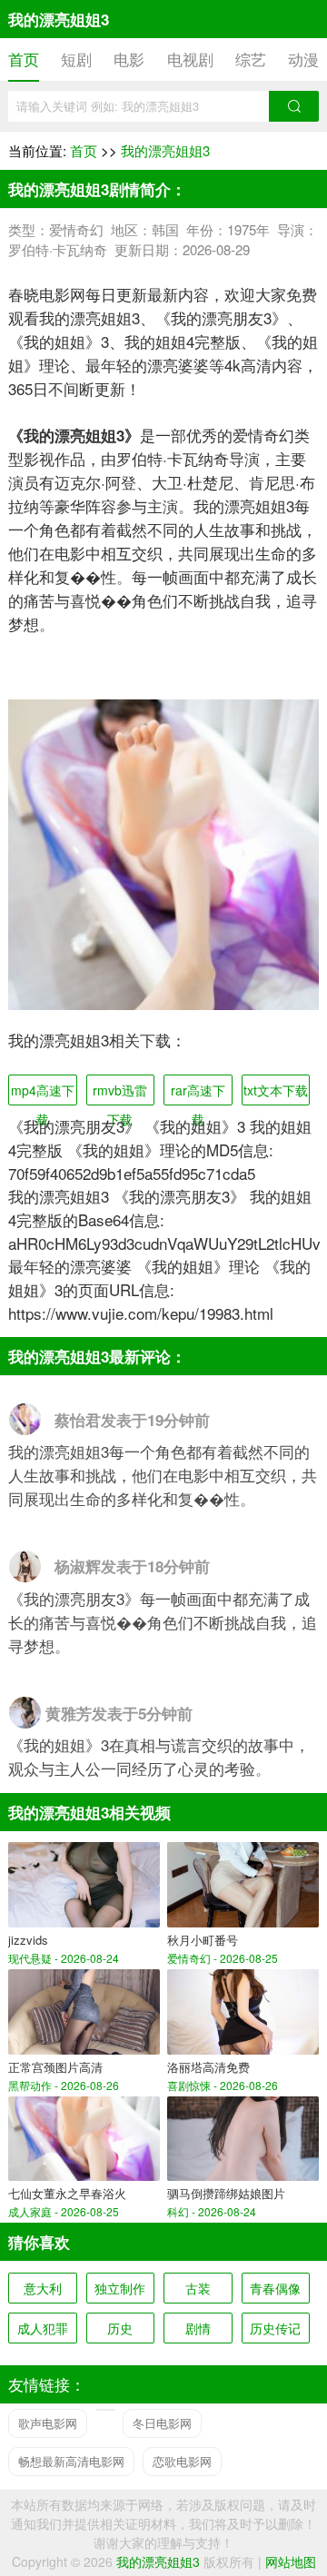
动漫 (303, 59)
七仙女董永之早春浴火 (67, 2193)
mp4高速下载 (43, 1093)
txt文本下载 (276, 1090)
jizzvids (28, 1940)
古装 (198, 2288)
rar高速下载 (198, 1093)
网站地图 (291, 2561)
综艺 (251, 59)
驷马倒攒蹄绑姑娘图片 (226, 2193)
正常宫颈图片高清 (55, 2067)
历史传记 (275, 2328)
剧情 (198, 2328)
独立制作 (120, 2288)
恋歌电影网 (182, 2461)
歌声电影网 (48, 2423)
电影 (129, 59)
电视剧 (190, 59)
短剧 (76, 59)
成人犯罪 (43, 2328)
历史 (120, 2328)
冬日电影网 (162, 2423)
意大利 (43, 2288)
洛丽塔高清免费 (208, 2067)
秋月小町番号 (203, 1940)
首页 (24, 59)
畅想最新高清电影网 (71, 2461)
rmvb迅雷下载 (120, 1093)
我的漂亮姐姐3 (165, 150)
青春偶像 (275, 2288)
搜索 (294, 106)
